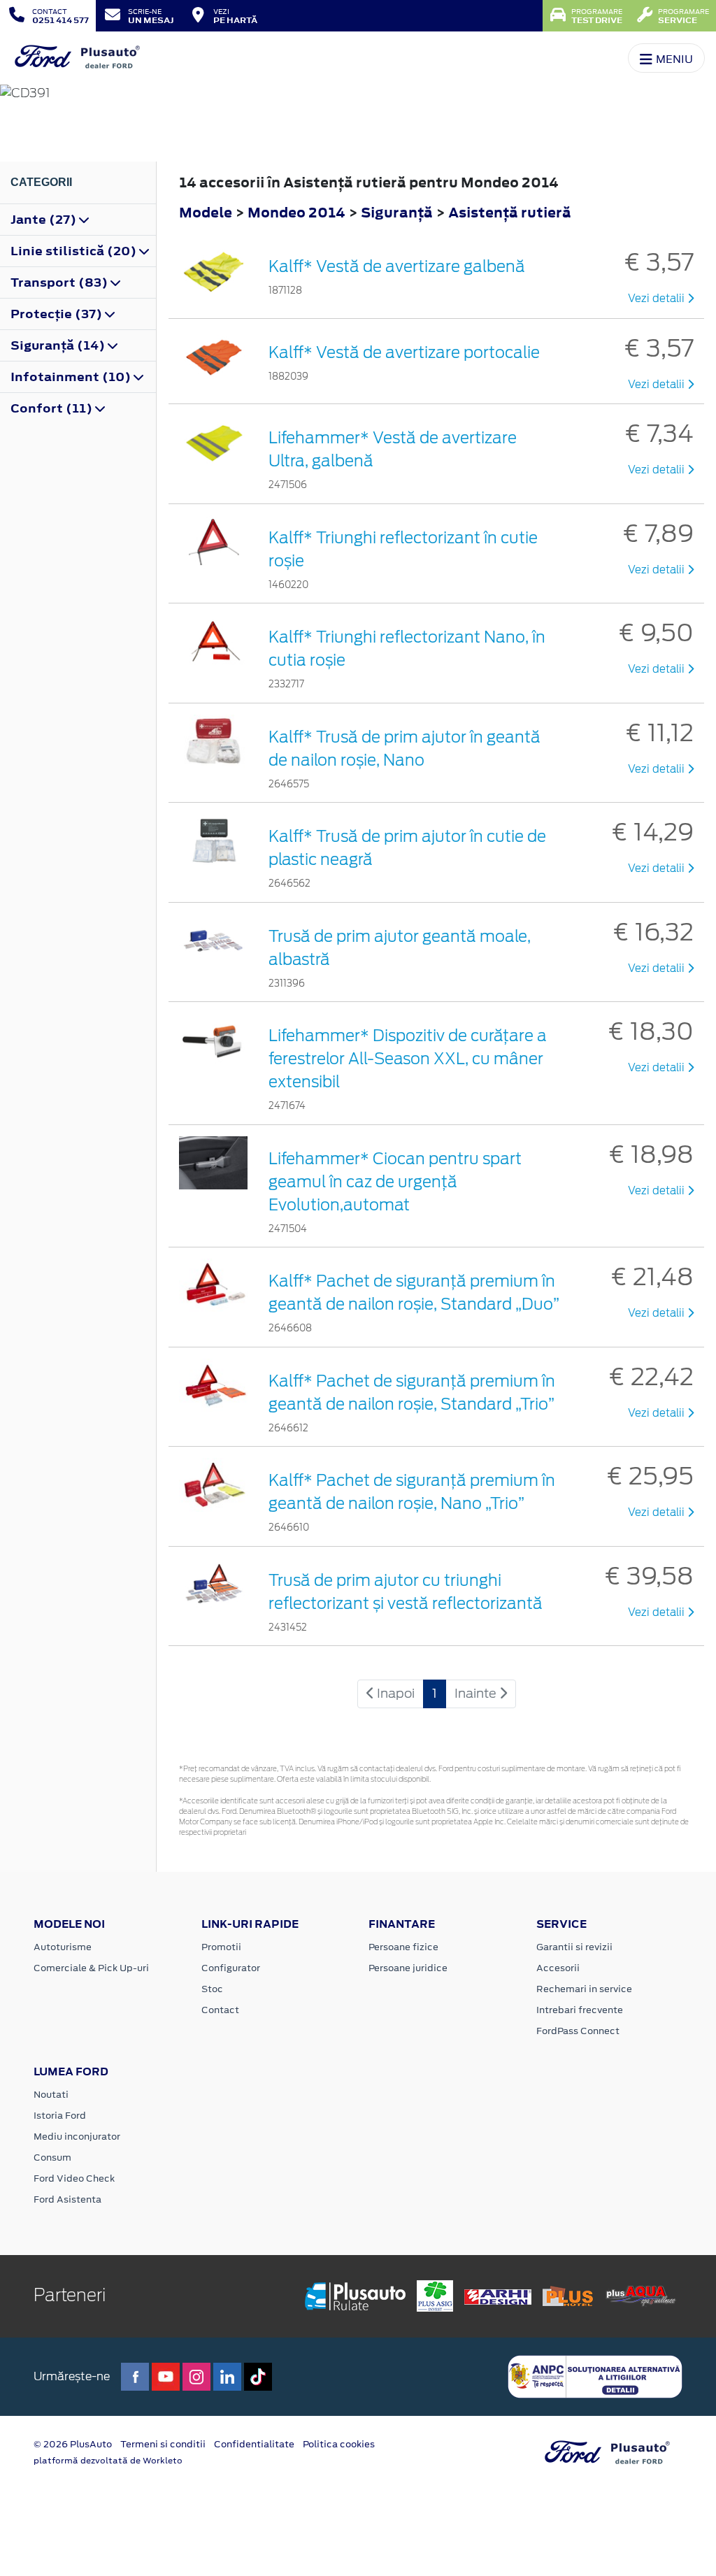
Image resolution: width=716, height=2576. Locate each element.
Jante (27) (45, 220)
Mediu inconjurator (77, 2137)
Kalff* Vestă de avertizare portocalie (404, 352)
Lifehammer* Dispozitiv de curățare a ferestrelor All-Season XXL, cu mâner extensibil (408, 1059)
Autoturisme (63, 1947)
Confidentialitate (254, 2444)
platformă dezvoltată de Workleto (108, 2461)
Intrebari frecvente (580, 2010)
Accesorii (558, 1968)
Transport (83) (60, 282)
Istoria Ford (60, 2116)
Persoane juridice (408, 1968)
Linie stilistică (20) (75, 251)
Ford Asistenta (67, 2199)
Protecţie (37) (58, 314)
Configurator (231, 1968)
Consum (52, 2158)
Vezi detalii (658, 299)
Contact (220, 2010)
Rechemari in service (584, 1989)
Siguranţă (398, 212)
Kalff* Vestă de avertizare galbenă (397, 266)
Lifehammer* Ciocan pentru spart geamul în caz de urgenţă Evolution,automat (395, 1182)
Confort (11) (53, 408)
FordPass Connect (578, 2031)
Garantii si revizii (574, 1947)
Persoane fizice (403, 1947)
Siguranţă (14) (59, 345)
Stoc (212, 1989)
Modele (206, 212)
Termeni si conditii (163, 2444)
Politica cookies (339, 2444)
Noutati (51, 2095)
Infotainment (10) (72, 377)
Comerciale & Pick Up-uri (91, 1968)
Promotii (221, 1947)
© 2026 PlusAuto (73, 2444)
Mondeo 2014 (296, 212)
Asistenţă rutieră (510, 212)
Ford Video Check (74, 2178)
